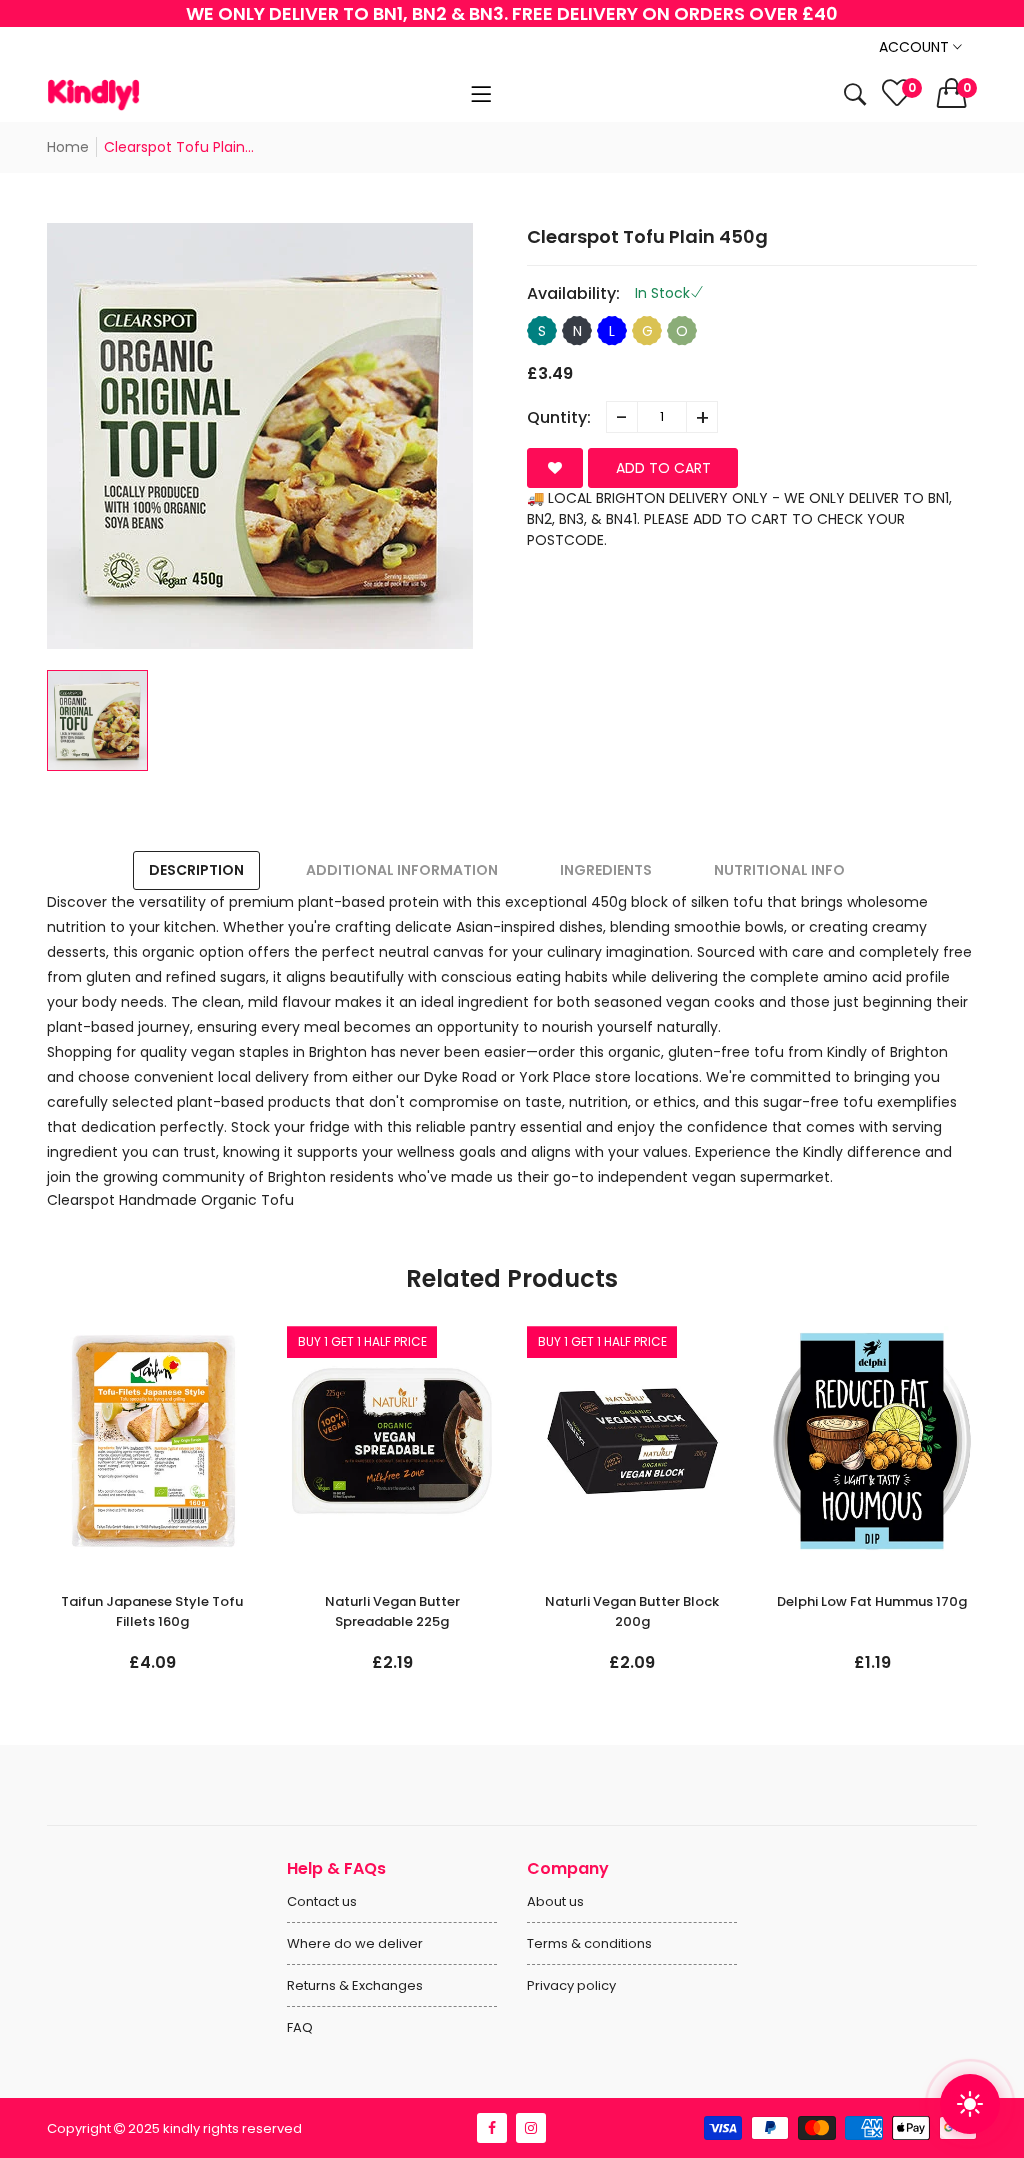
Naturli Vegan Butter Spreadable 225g (392, 1611)
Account (916, 47)
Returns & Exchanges (355, 1985)
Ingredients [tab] (606, 870)
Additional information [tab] (402, 870)
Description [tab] (196, 870)
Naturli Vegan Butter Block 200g (632, 1611)
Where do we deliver (355, 1943)
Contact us (322, 1901)
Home (68, 147)
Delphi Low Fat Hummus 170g (872, 1601)
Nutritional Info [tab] (779, 870)
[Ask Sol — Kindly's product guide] (970, 2104)
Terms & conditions (589, 1943)
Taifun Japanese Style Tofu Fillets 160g (152, 1611)
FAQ (300, 2027)
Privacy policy (571, 1985)
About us (555, 1901)
